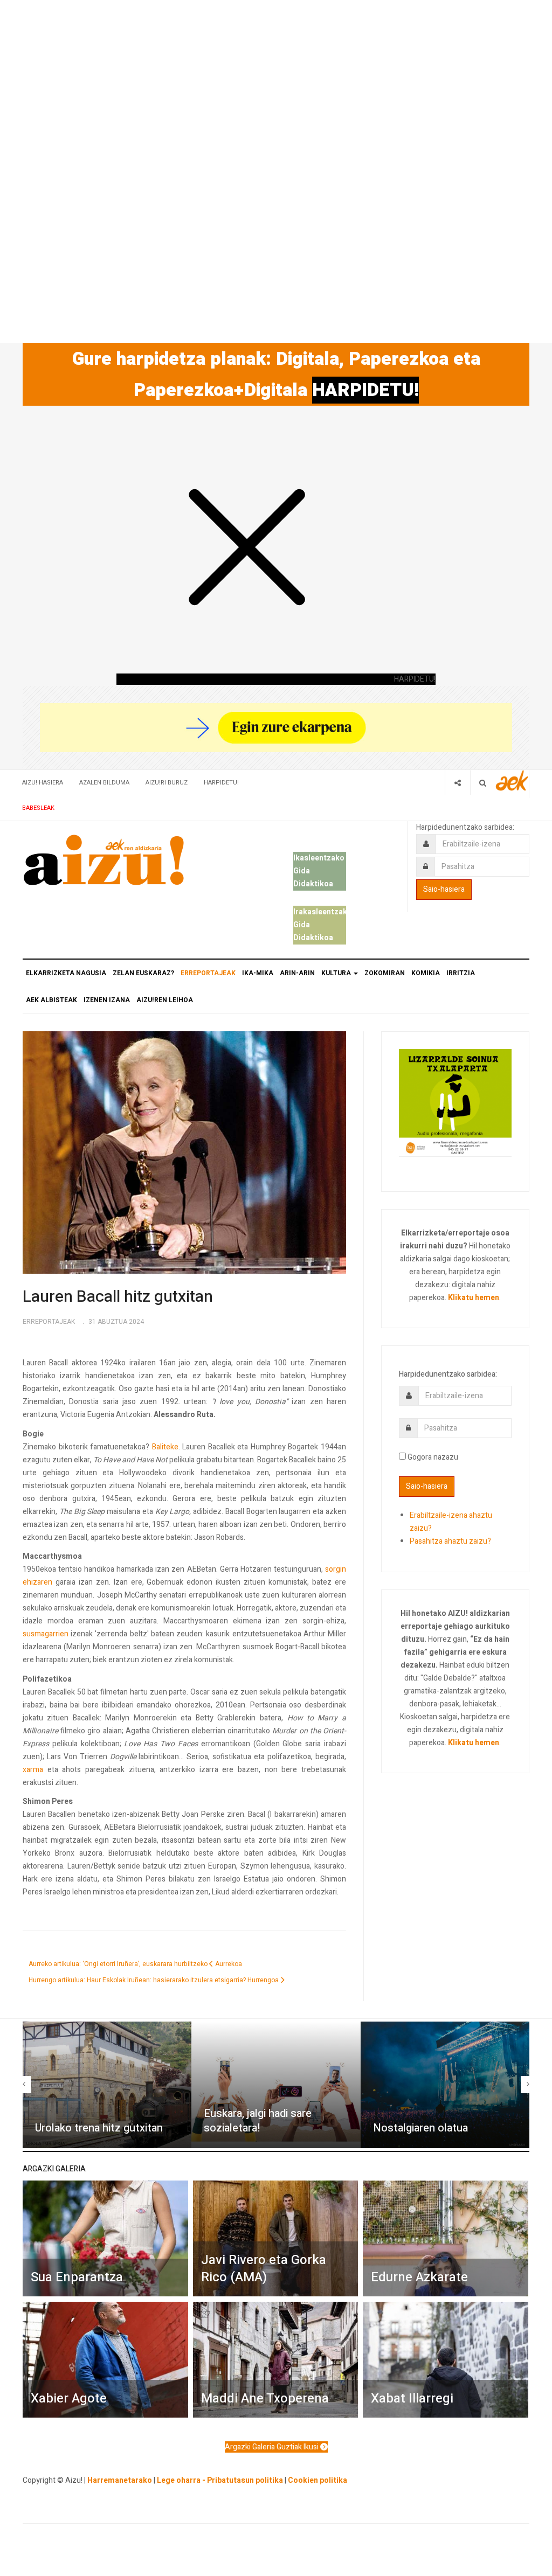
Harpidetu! (221, 783)
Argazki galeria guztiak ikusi (272, 2447)
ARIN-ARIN (297, 973)
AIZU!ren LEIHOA (165, 1000)
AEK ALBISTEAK (51, 1000)
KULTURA (337, 973)
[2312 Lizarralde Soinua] (455, 1102)
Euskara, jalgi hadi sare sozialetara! (258, 2121)
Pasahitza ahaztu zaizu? (450, 1541)
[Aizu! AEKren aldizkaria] (103, 860)
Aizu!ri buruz (167, 783)
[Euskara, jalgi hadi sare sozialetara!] (276, 2085)
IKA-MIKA (258, 973)
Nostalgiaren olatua (420, 2128)
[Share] (457, 783)
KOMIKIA (426, 973)
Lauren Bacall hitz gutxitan (118, 1297)
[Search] (483, 783)
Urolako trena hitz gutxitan (99, 2128)
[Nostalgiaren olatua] (445, 2085)
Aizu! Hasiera (43, 783)
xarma (33, 1770)
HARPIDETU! (365, 390)
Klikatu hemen (474, 1298)
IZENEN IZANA (107, 1000)
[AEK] (512, 780)
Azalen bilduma (104, 783)
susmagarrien (46, 1634)
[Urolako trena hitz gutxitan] (107, 2085)
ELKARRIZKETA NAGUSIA (66, 973)
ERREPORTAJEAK (208, 973)
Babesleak (38, 808)
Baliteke (165, 1447)
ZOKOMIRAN (385, 973)
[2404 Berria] (276, 727)
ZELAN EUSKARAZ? (143, 973)
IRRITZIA (461, 973)
